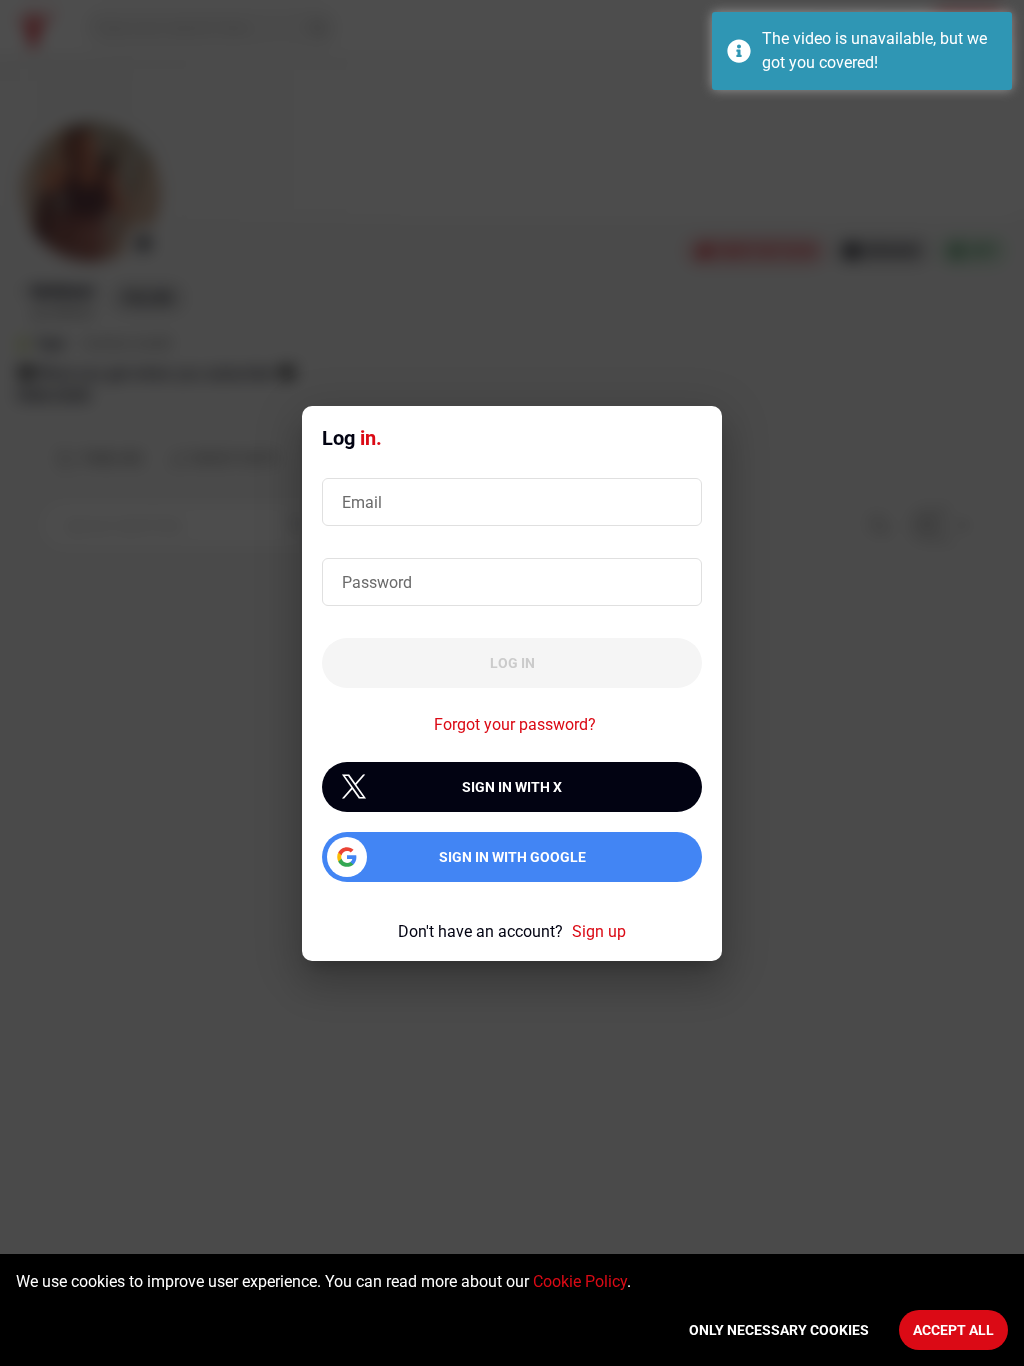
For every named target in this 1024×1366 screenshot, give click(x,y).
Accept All (953, 1330)
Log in (512, 663)
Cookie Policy (580, 1281)
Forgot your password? (515, 724)
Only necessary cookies (779, 1330)
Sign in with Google (512, 857)
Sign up (599, 931)
